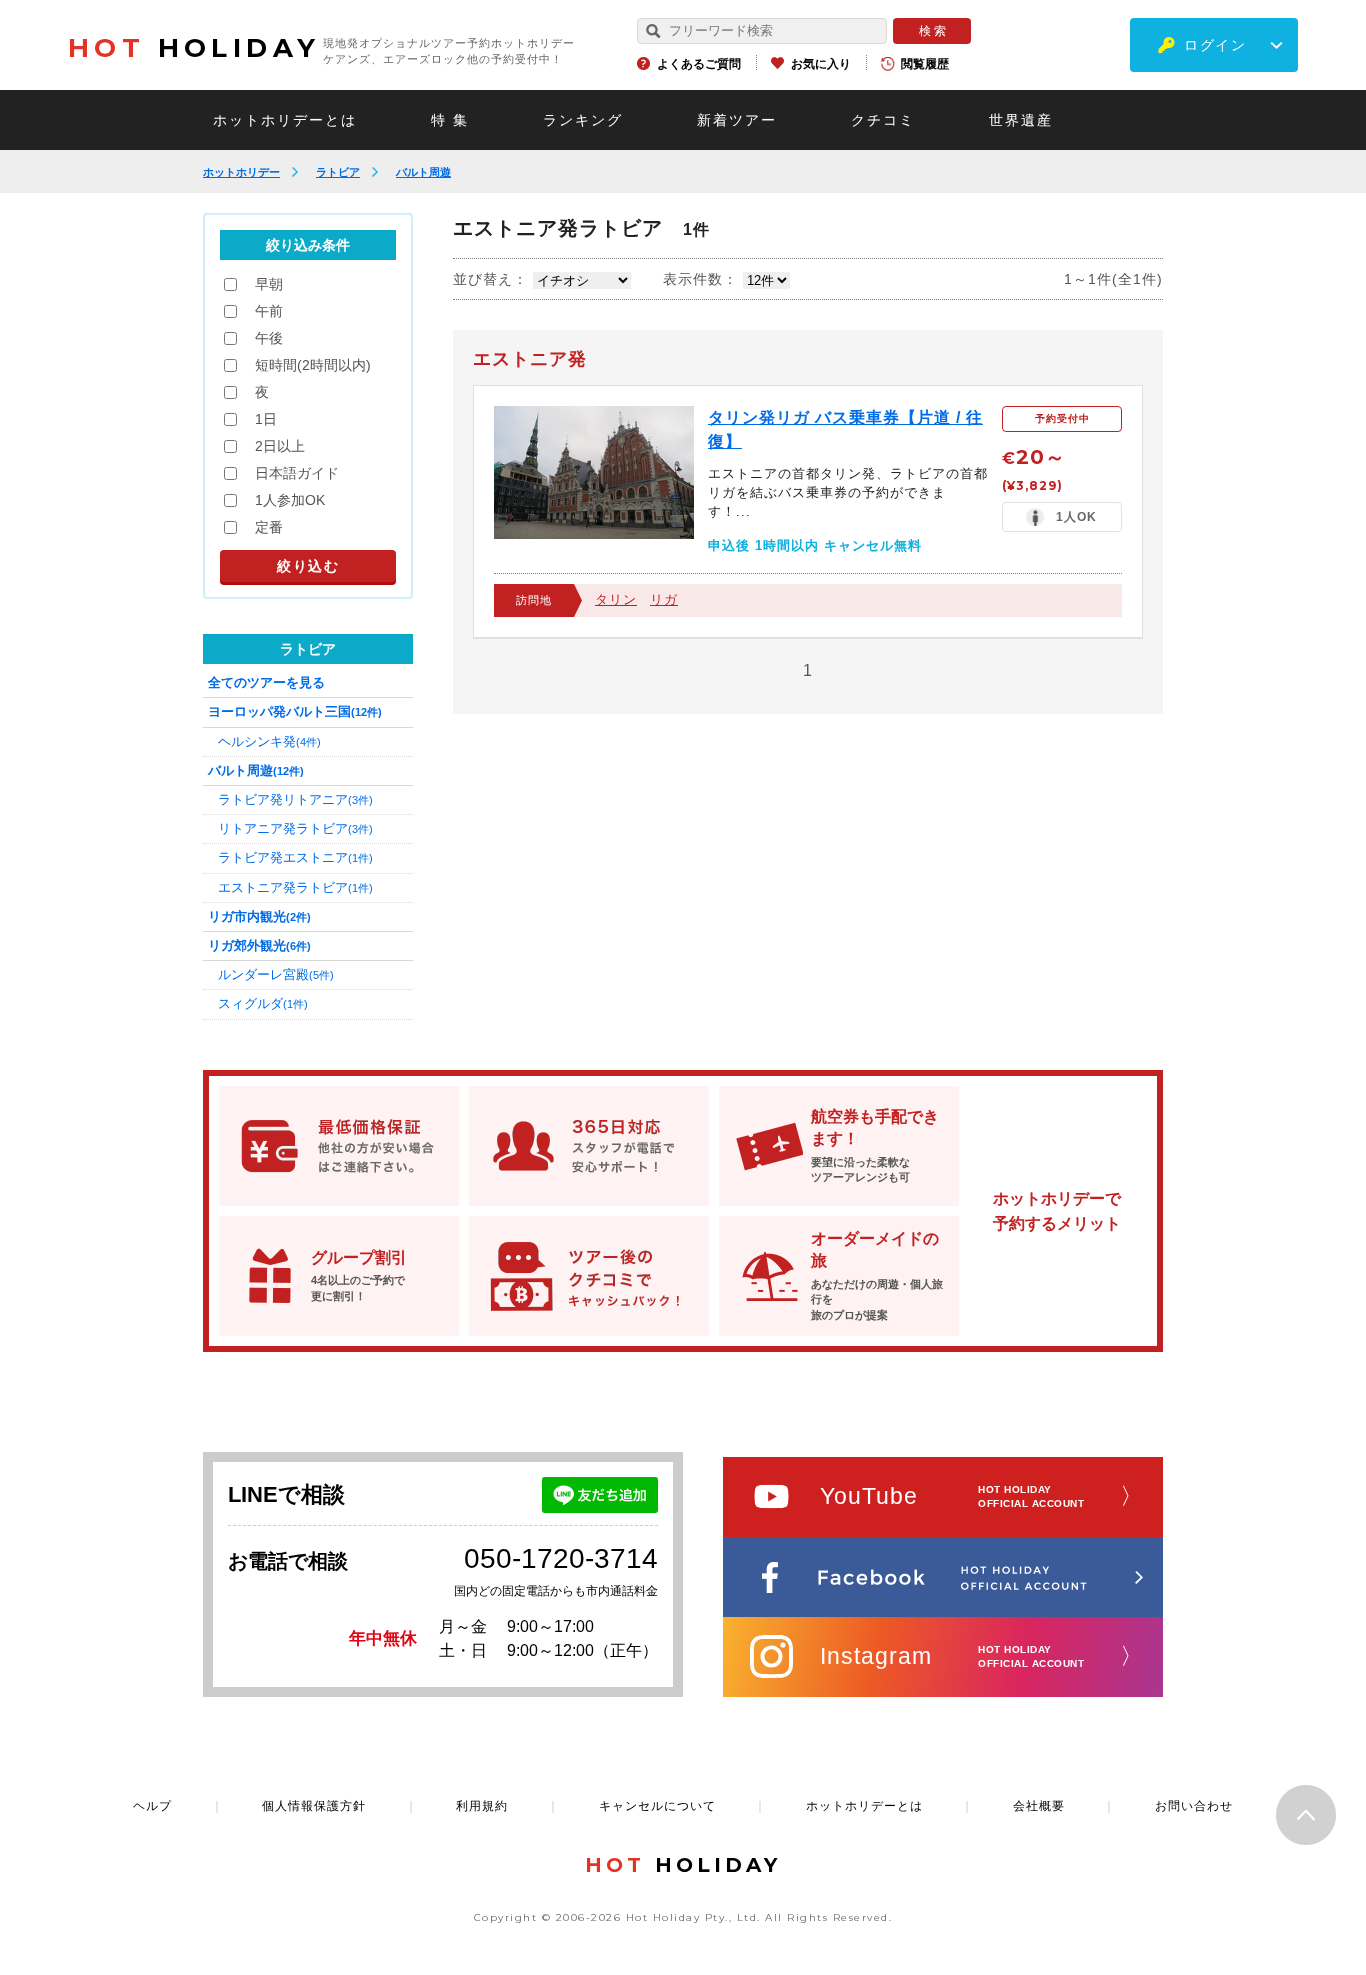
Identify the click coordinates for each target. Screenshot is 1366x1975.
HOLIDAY (194, 48)
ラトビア (338, 172)
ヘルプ (152, 1806)
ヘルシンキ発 (269, 741)
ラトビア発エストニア (295, 857)
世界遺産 (1021, 120)
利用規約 (482, 1806)
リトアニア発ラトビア (295, 828)
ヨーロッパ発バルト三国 (295, 711)
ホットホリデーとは (285, 120)
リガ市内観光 (259, 916)
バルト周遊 (423, 172)
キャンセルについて (657, 1806)
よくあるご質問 (699, 64)
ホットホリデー (241, 172)
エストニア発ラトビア (295, 887)
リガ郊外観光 (259, 945)
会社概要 (1039, 1806)
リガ (664, 599)
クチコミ (883, 120)
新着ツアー (737, 120)
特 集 (450, 120)
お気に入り (821, 64)
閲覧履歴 (925, 64)
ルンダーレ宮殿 (276, 974)
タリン (616, 599)
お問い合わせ (1194, 1806)
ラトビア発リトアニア (295, 799)
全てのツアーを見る (266, 682)
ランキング (583, 120)
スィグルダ (263, 1003)
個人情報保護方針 (314, 1806)
